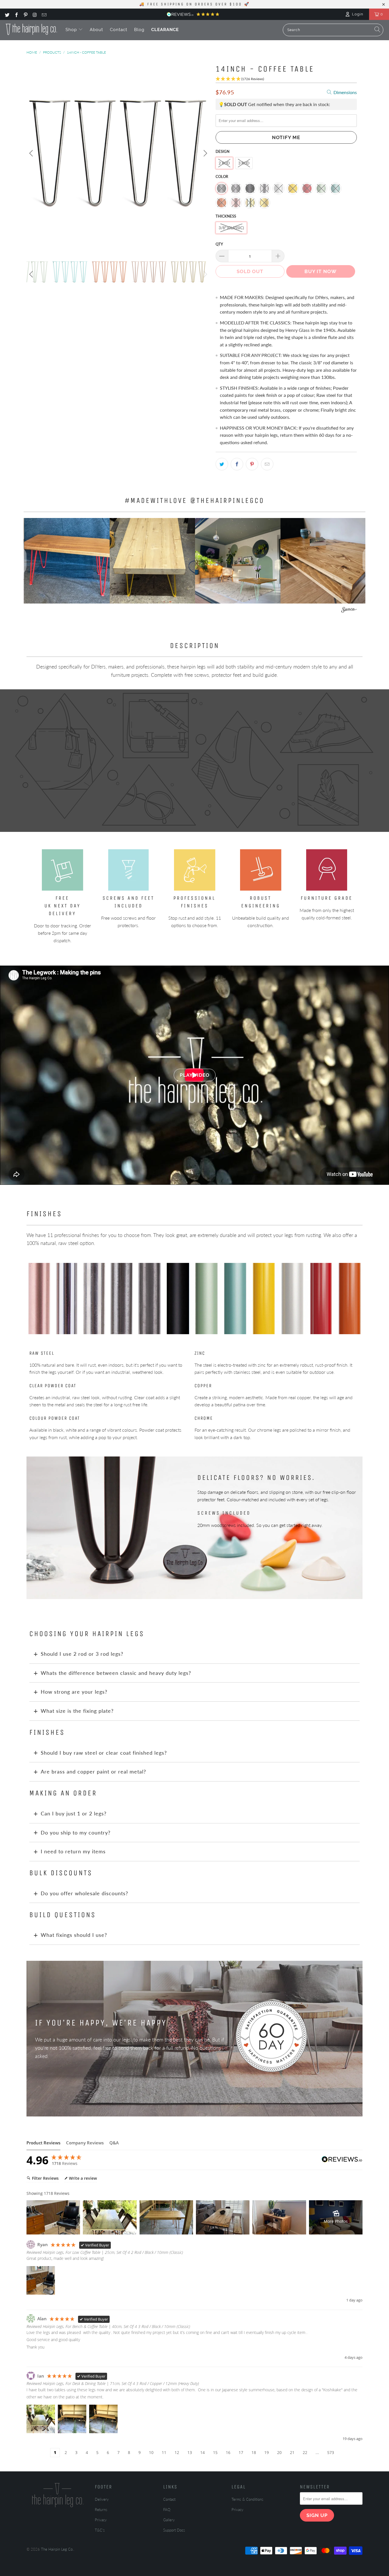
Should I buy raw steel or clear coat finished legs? (104, 1753)
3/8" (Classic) (231, 228)
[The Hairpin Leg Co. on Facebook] (16, 14)
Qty (219, 244)
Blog (139, 30)
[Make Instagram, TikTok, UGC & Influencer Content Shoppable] (349, 611)
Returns (101, 2510)
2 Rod (224, 163)
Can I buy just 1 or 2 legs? (74, 1813)
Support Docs (174, 2530)
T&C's (100, 2530)
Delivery (102, 2499)
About (96, 30)
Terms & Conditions (247, 2499)
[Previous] (32, 153)
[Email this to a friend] (267, 464)
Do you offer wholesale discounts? (84, 1893)
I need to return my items (73, 1851)
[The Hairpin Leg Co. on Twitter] (7, 14)
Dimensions (345, 92)
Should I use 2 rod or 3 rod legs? (82, 1654)
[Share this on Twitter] (222, 464)
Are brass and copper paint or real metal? (93, 1771)
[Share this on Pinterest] (252, 464)
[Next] (204, 153)
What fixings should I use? (74, 1935)
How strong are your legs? (74, 1692)
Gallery (169, 2520)
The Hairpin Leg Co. (57, 2549)
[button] (67, 561)
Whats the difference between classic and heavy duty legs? (116, 1673)
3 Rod (244, 163)
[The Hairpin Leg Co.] (31, 29)
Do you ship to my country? (76, 1833)
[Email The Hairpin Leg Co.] (44, 14)
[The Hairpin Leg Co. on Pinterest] (25, 14)
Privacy (101, 2520)
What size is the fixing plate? (77, 1711)
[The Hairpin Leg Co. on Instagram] (34, 14)
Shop (72, 30)
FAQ (167, 2510)
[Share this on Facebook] (237, 464)
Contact (119, 30)
